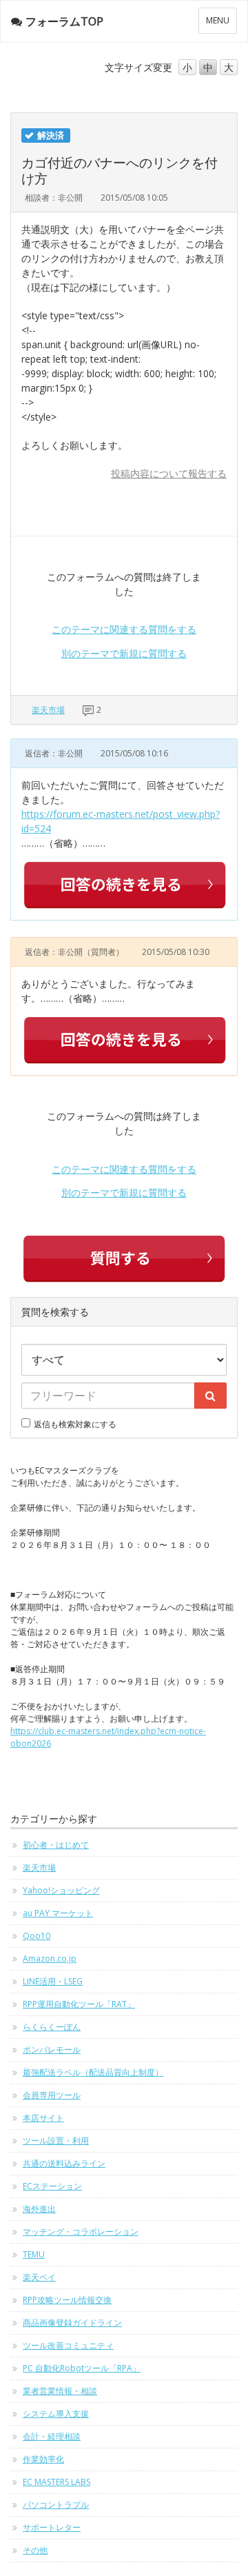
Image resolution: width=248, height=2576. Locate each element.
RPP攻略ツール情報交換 (67, 2300)
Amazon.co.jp (50, 1959)
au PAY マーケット (58, 1913)
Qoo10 (37, 1936)
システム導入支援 (56, 2414)
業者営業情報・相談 (60, 2391)
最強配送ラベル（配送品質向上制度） (93, 2072)
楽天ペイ (39, 2277)
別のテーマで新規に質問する (124, 653)
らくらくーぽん (52, 2027)
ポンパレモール (52, 2050)
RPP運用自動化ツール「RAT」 (79, 2004)
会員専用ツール (52, 2095)
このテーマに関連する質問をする (124, 629)
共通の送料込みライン (64, 2163)
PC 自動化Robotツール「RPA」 (82, 2368)
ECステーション (52, 2186)
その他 (35, 2550)
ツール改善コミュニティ (68, 2345)
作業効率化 (43, 2459)
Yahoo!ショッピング (61, 1890)
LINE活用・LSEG (53, 1981)
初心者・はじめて (56, 1845)
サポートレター (52, 2527)
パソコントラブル (56, 2505)
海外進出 (39, 2209)
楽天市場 (48, 710)
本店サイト (43, 2118)
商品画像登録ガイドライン (72, 2323)
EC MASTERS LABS (56, 2482)
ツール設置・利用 (56, 2141)
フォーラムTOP (64, 21)
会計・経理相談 (52, 2436)
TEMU (34, 2254)
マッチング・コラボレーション (81, 2232)
